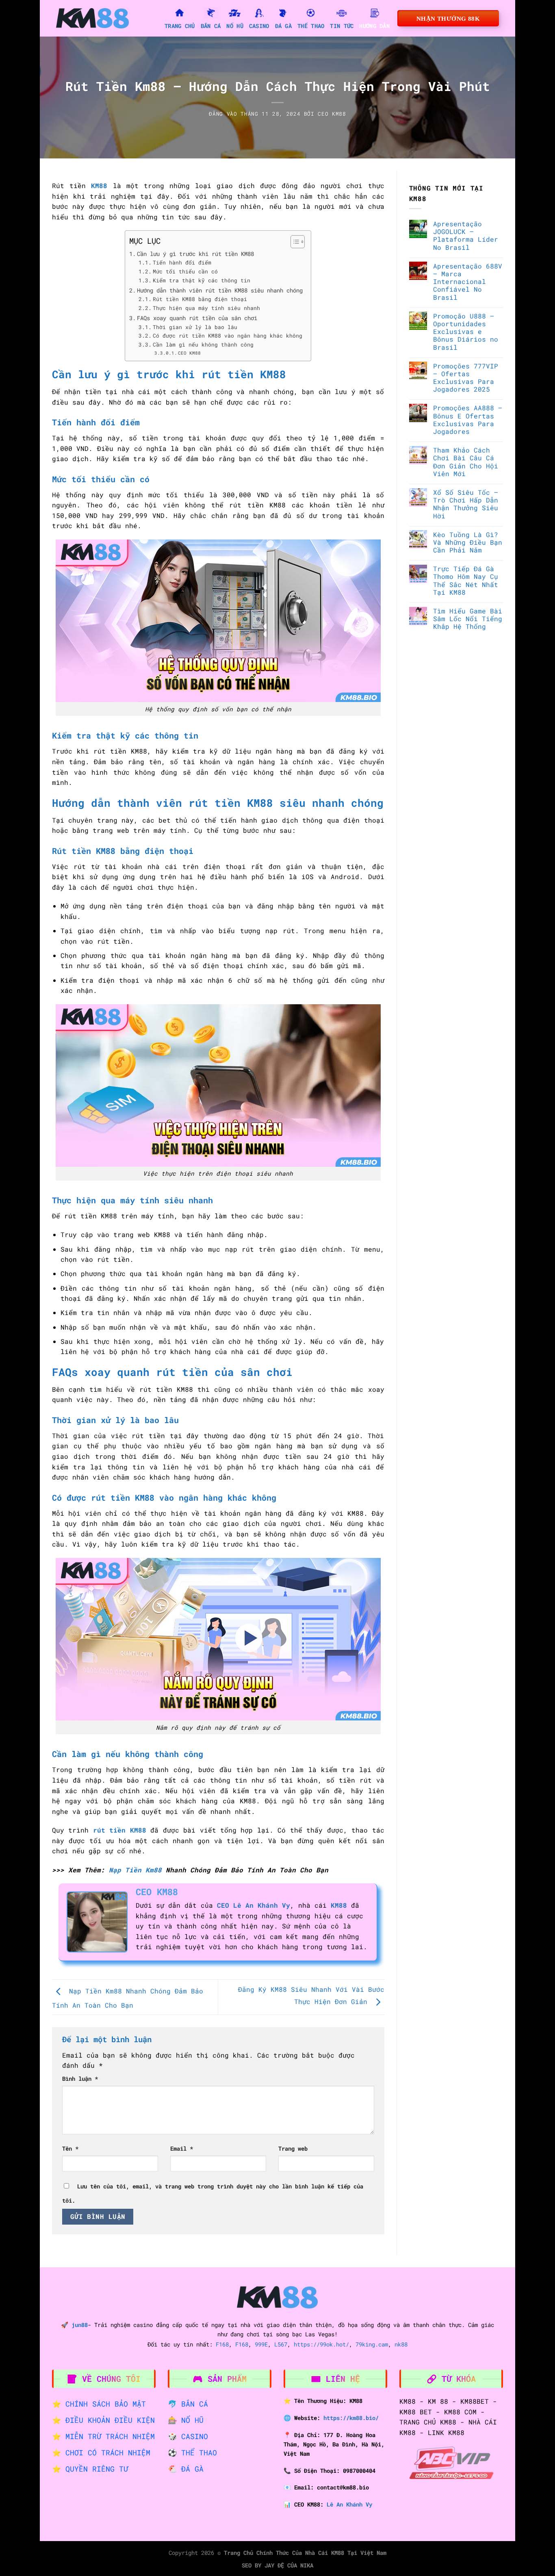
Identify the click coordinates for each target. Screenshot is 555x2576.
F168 (222, 2344)
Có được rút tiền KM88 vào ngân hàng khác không (228, 336)
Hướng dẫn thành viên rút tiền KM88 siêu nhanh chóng (220, 290)
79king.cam (372, 2344)
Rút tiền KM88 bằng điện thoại (200, 299)
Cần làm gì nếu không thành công (203, 344)
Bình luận (80, 2079)
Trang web (293, 2148)
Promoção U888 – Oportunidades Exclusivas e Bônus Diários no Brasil (466, 331)
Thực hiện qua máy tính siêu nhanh (206, 308)
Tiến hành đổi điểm (182, 262)
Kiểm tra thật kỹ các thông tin (202, 280)
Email (182, 2148)
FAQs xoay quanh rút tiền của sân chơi (197, 318)
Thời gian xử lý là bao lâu (195, 327)
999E (261, 2344)
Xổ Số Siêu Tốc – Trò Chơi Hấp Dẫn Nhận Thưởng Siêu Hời (466, 504)
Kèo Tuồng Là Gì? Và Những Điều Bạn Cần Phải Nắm (468, 542)
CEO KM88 (332, 114)
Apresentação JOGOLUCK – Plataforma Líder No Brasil (466, 235)
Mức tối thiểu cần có (185, 271)
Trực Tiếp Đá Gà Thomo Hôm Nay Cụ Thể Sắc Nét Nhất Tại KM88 (466, 580)
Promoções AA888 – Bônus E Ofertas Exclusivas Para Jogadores (468, 419)
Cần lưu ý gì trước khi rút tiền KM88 (195, 254)
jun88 (80, 2325)
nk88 (401, 2344)
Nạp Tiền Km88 (135, 1870)
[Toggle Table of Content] (294, 242)
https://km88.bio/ (351, 2418)
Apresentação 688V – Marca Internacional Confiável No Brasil (468, 281)
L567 (281, 2344)
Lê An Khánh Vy (349, 2504)
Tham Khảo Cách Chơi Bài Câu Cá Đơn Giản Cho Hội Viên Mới (466, 462)
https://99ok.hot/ (321, 2344)
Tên (70, 2148)
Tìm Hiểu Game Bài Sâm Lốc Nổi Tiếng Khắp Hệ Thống (468, 619)
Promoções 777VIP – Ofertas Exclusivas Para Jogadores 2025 (466, 377)
